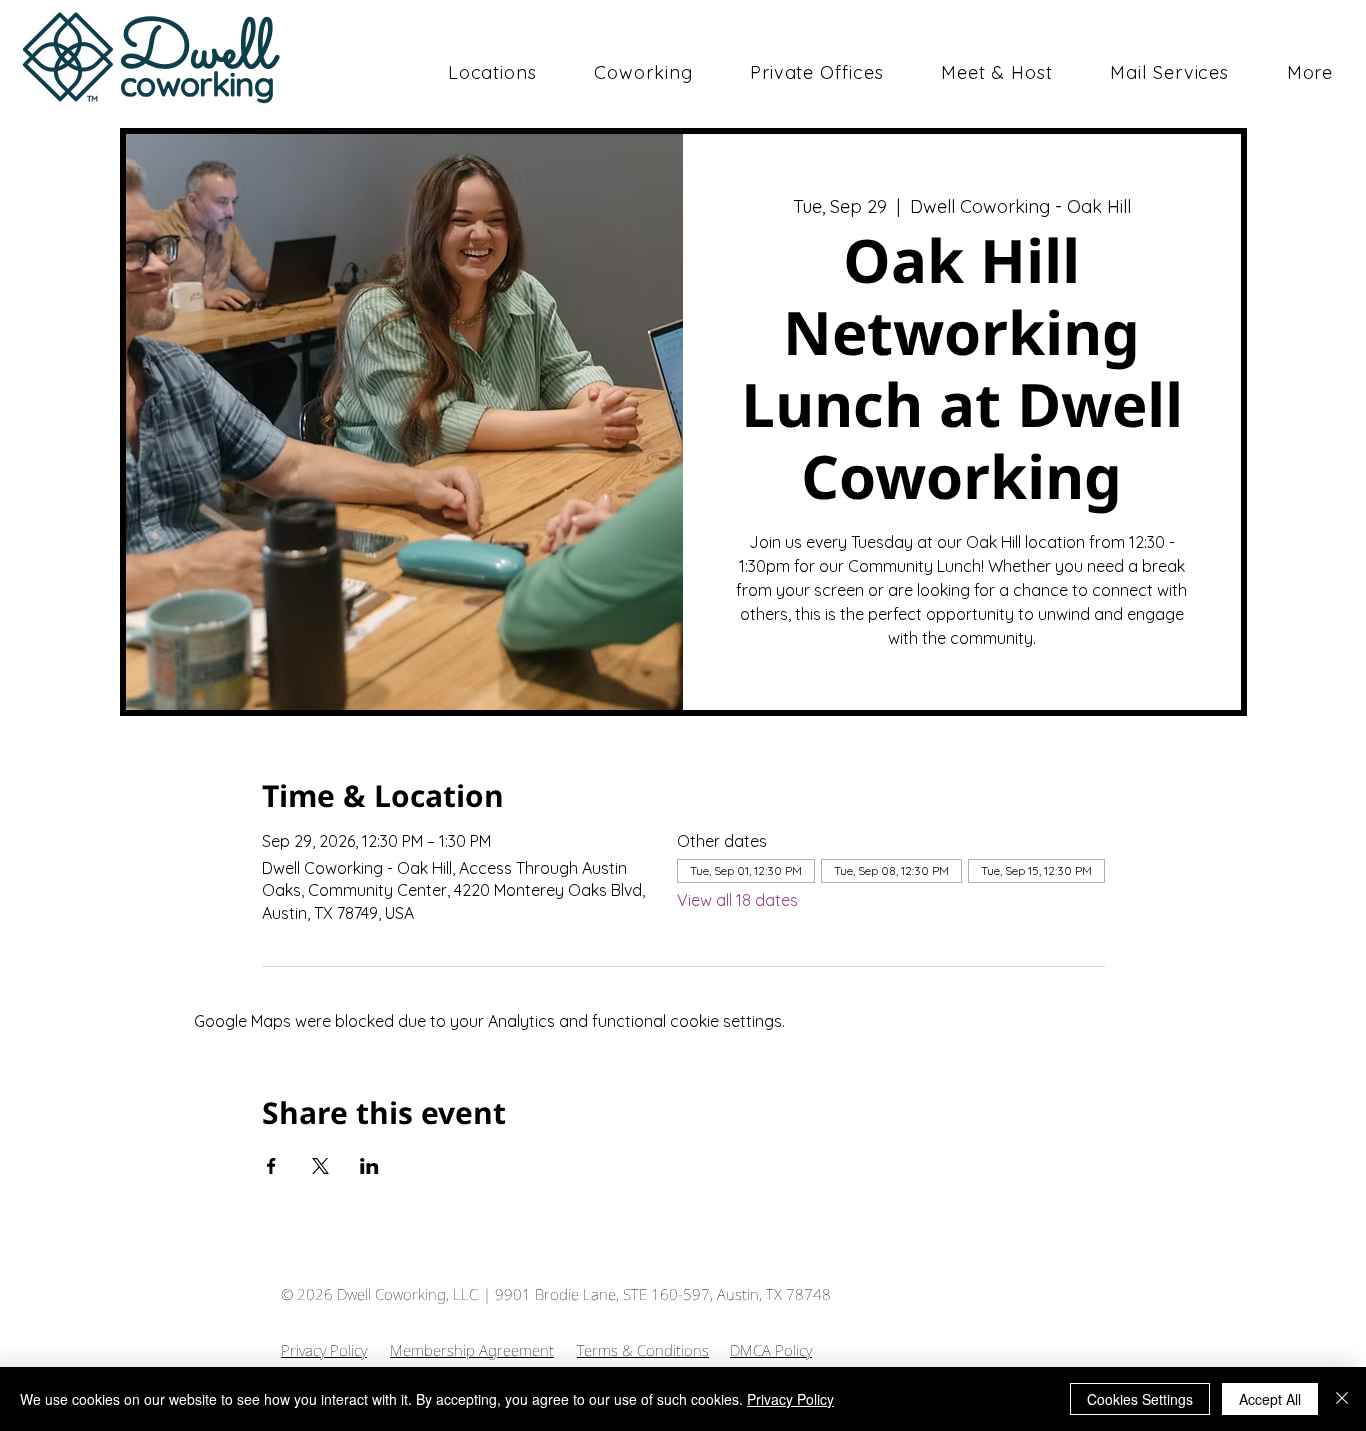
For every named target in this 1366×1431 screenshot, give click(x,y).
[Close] (1342, 1399)
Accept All (1270, 1399)
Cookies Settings (1140, 1399)
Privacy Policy (324, 1350)
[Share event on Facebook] (271, 1166)
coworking (197, 83)
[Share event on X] (320, 1166)
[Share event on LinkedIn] (369, 1166)
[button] (644, 72)
